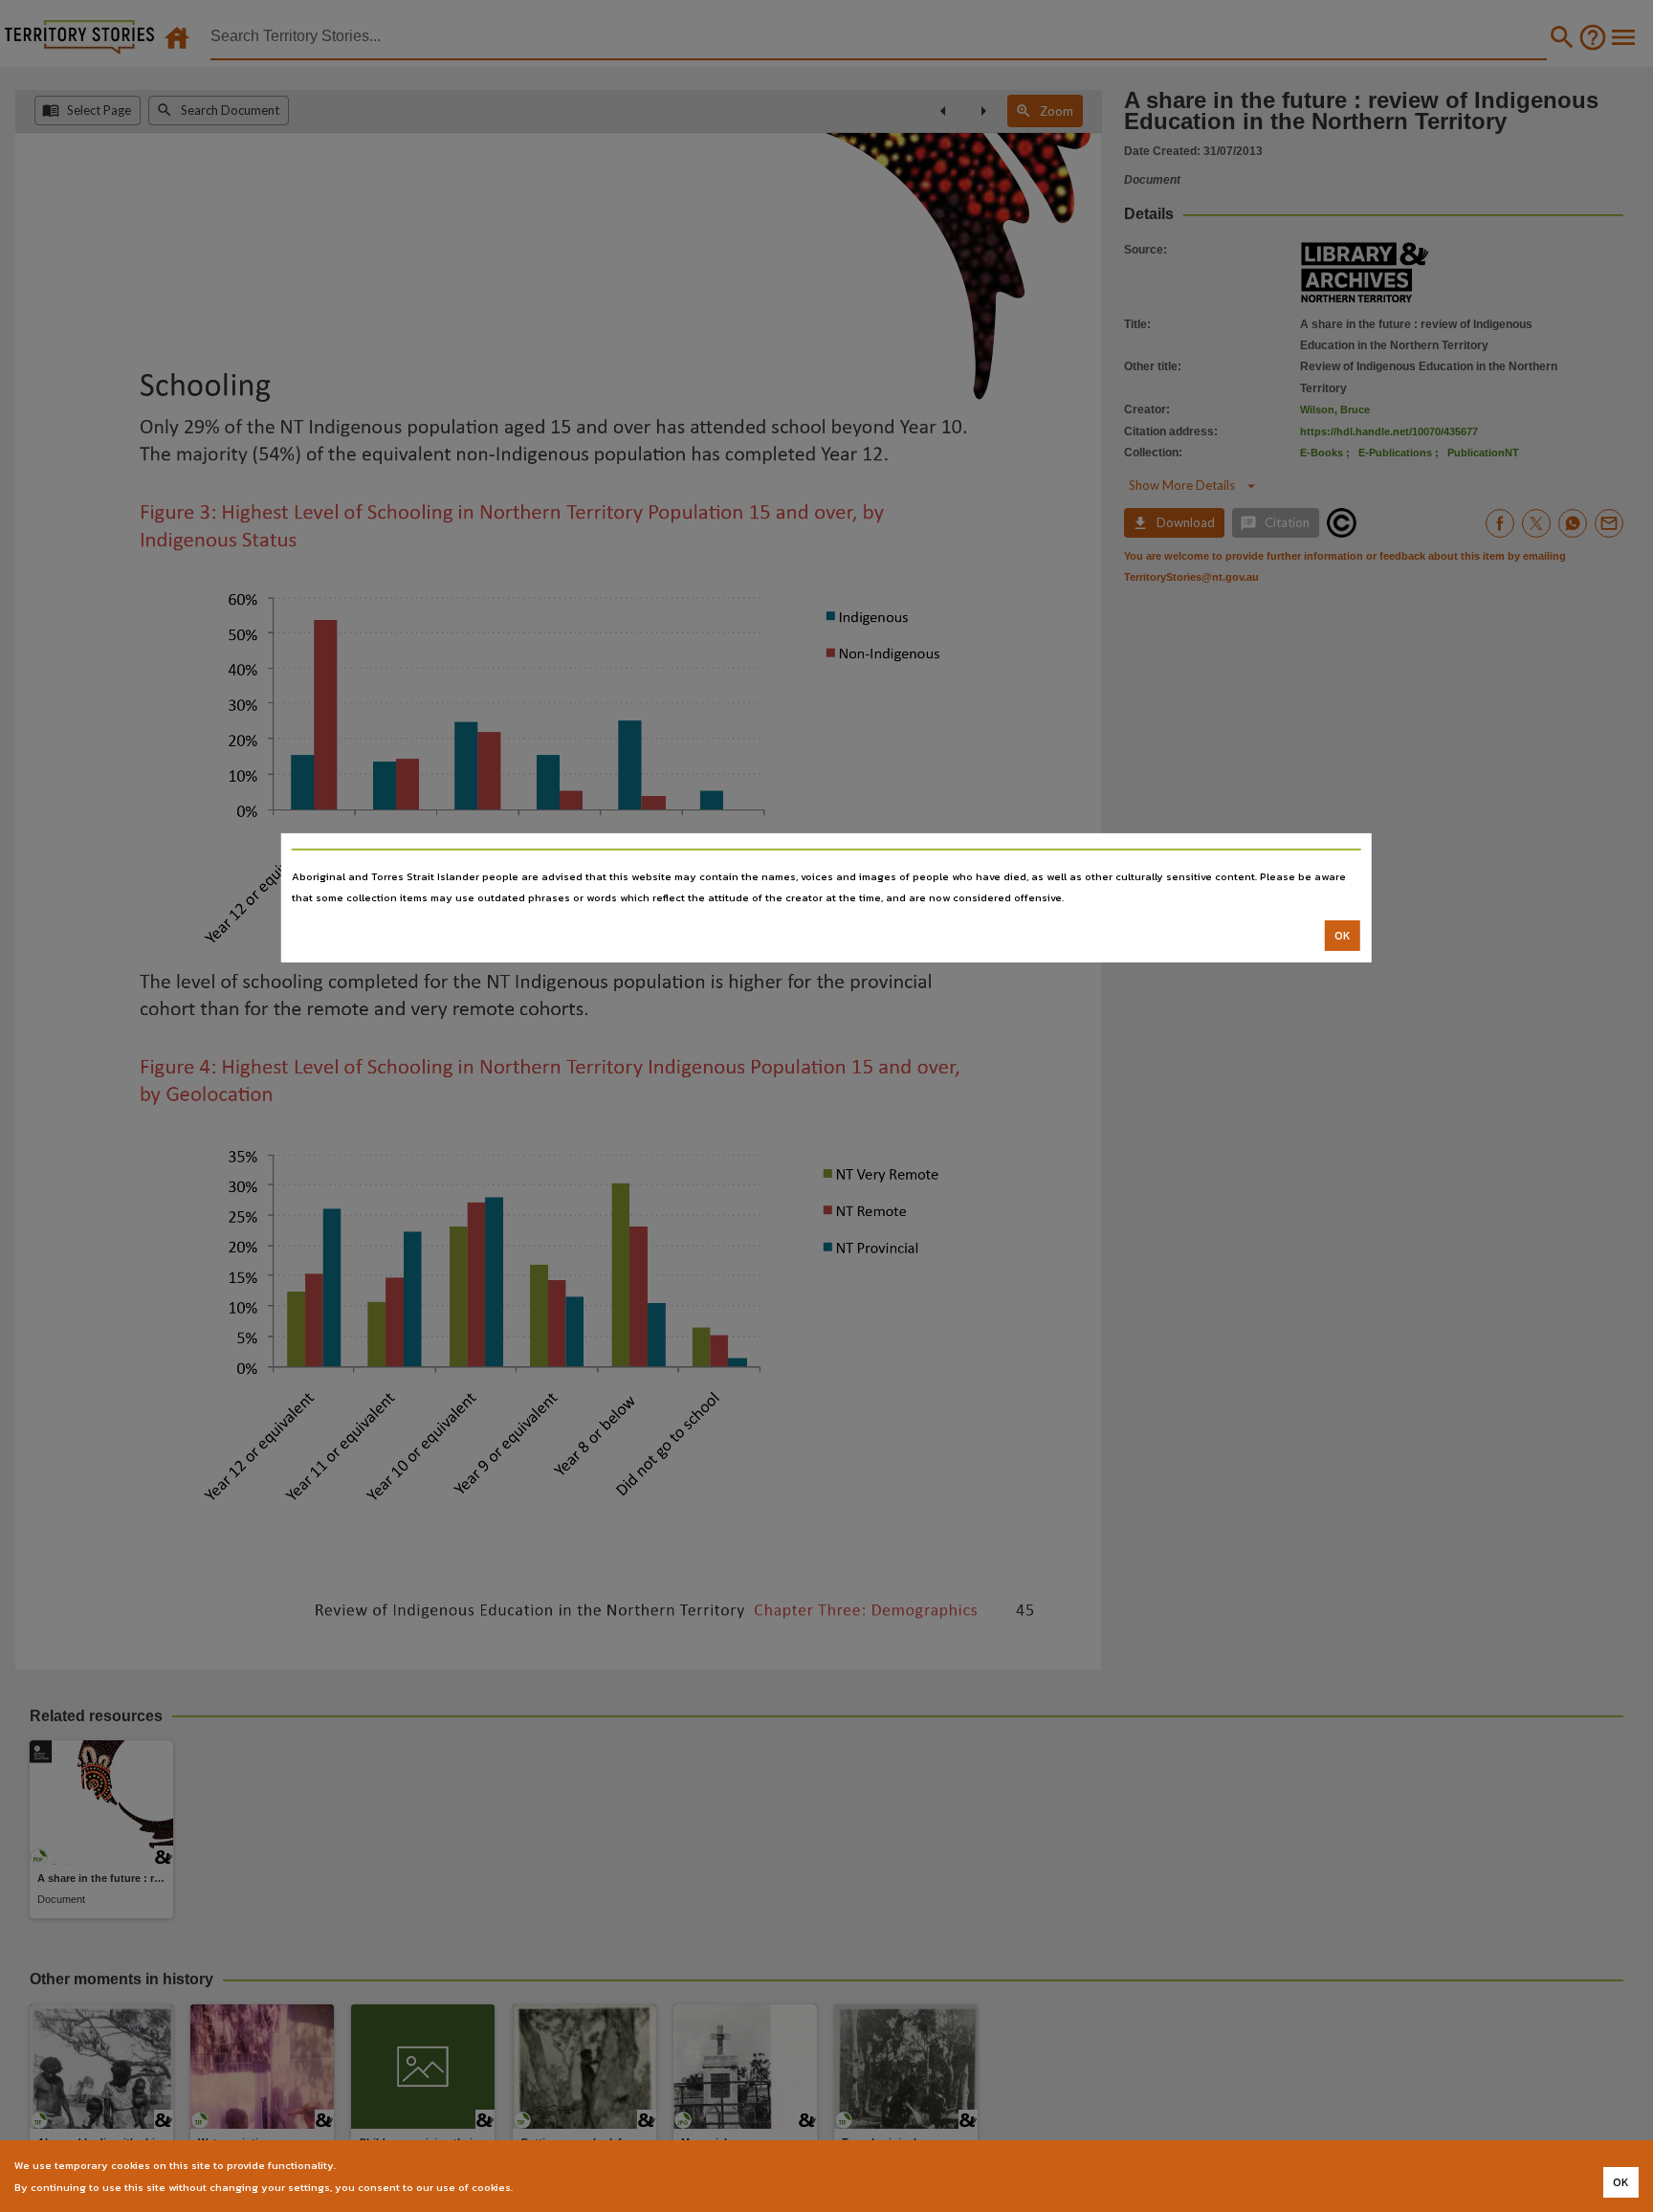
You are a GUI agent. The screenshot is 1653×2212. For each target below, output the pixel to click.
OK (1343, 936)
